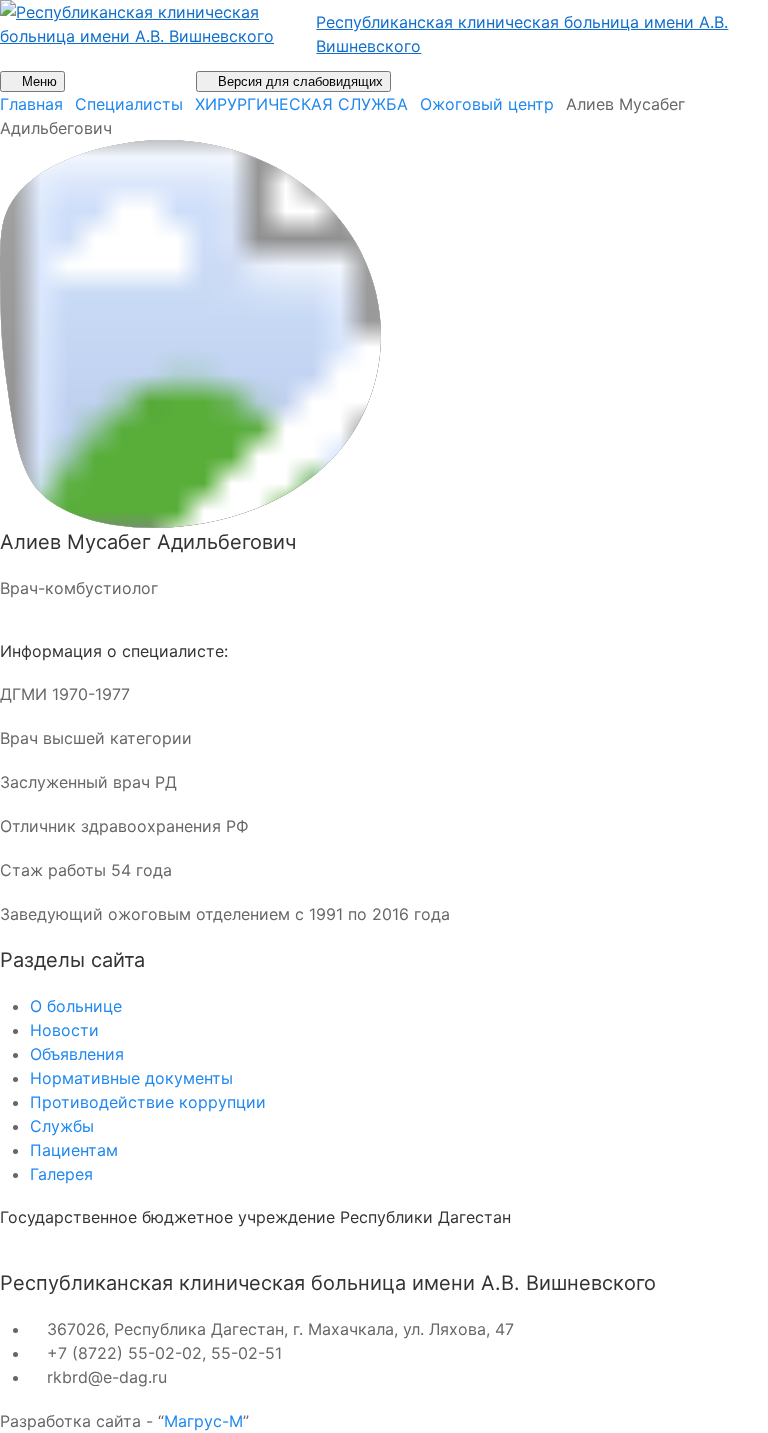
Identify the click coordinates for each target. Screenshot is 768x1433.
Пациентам (74, 1150)
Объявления (77, 1054)
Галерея (61, 1174)
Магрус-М (203, 1421)
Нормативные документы (131, 1078)
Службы (62, 1126)
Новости (64, 1030)
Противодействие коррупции (148, 1102)
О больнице (76, 1006)
